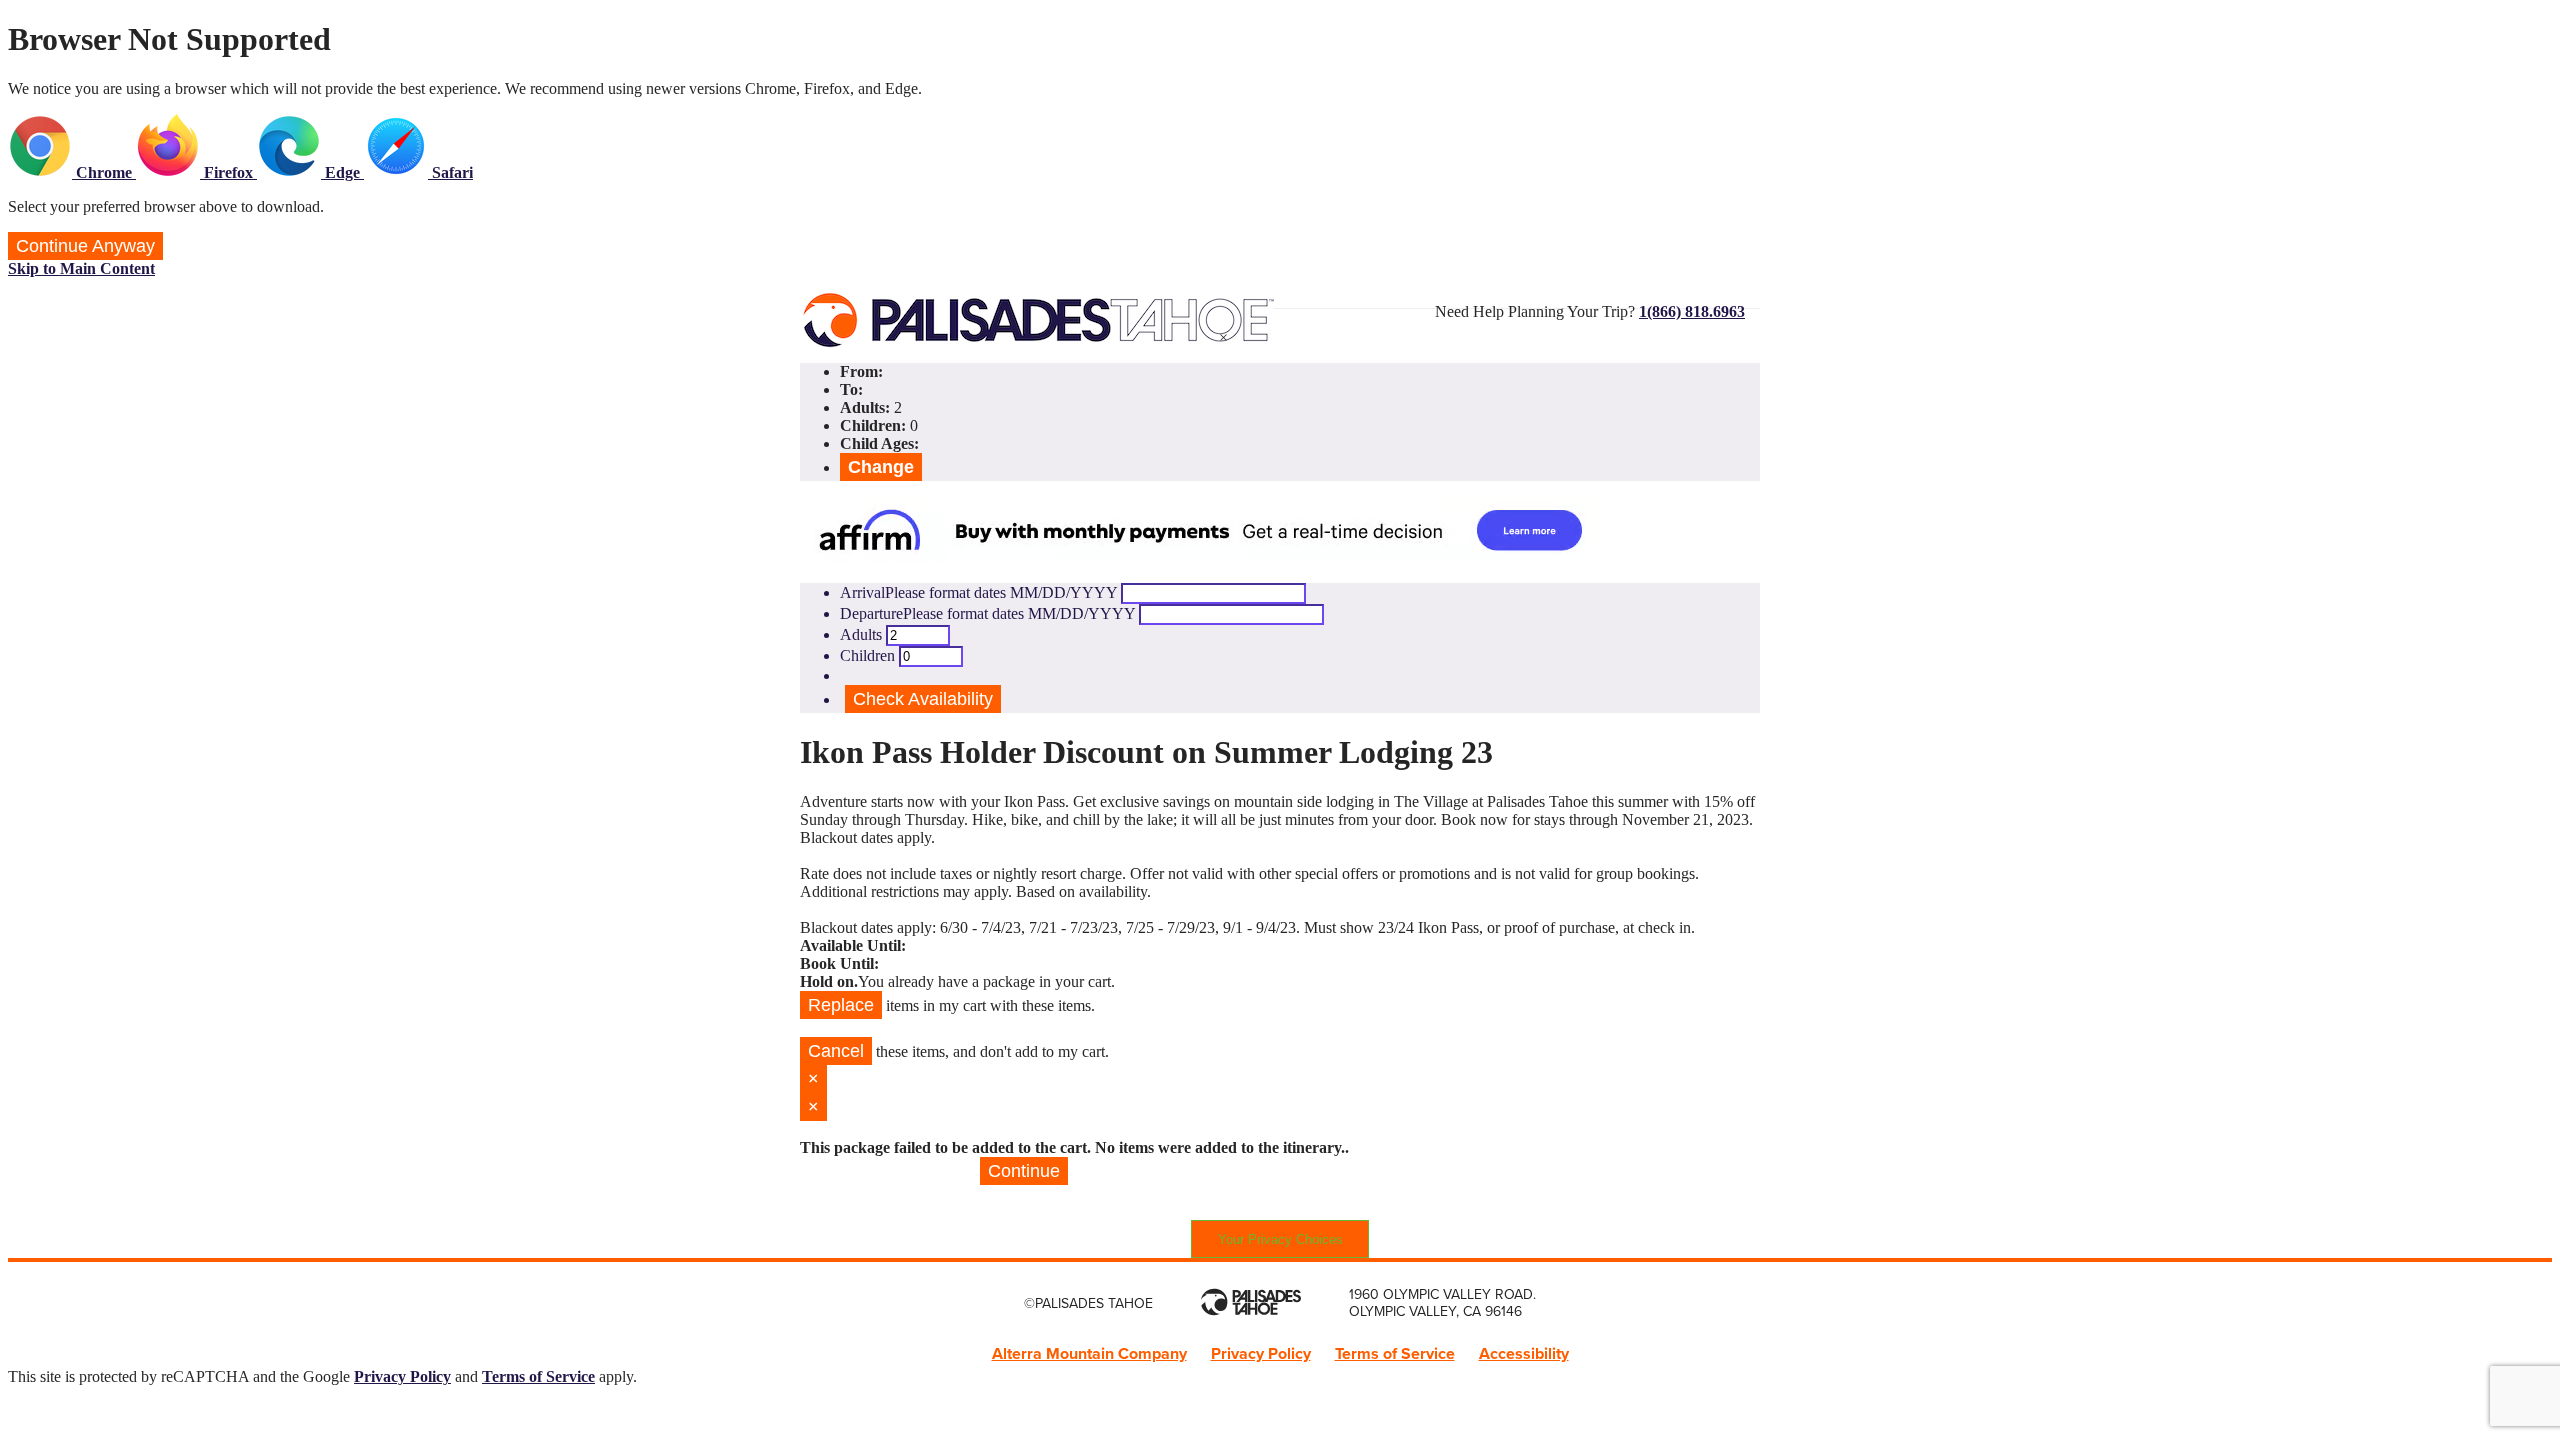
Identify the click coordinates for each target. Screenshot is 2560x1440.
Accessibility (1524, 1354)
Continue (1024, 1171)
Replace (841, 1005)
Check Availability (923, 699)
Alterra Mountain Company (1089, 1354)
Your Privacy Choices (1280, 1239)
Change (881, 467)
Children (867, 655)
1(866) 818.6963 (1692, 311)
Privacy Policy (1261, 1354)
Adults (861, 634)
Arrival (978, 592)
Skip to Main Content (81, 268)
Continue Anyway (85, 246)
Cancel (836, 1051)
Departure (987, 613)
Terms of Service (1395, 1354)
